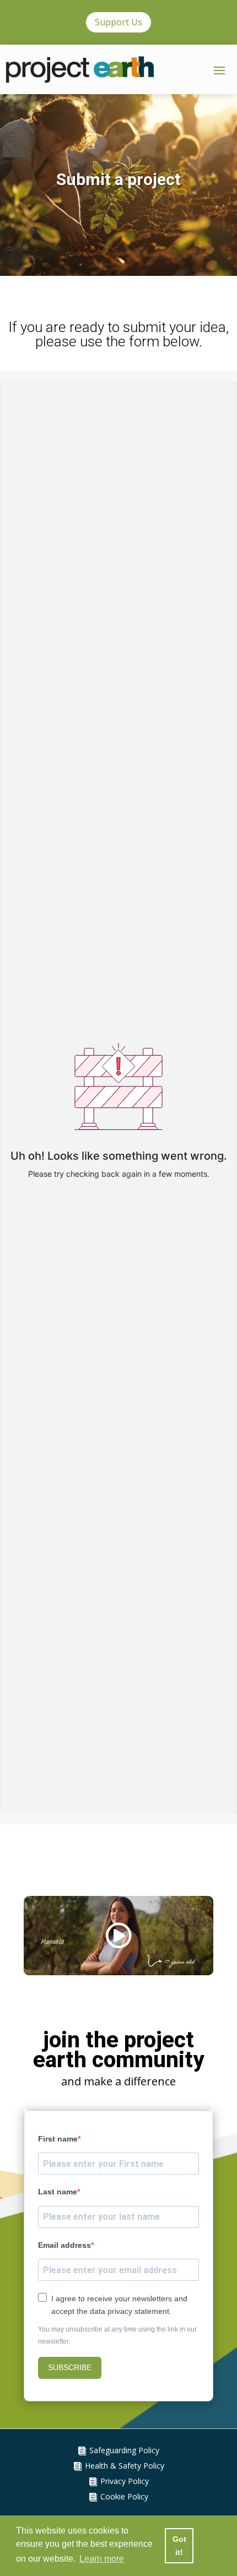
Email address (64, 2248)
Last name (58, 2195)
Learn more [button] (102, 2559)
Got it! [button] (179, 2546)
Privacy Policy (125, 2484)
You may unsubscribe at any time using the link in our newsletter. (117, 2338)
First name (58, 2142)
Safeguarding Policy (124, 2453)
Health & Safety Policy (125, 2468)
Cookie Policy (124, 2499)
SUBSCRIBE (70, 2371)
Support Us (118, 22)
